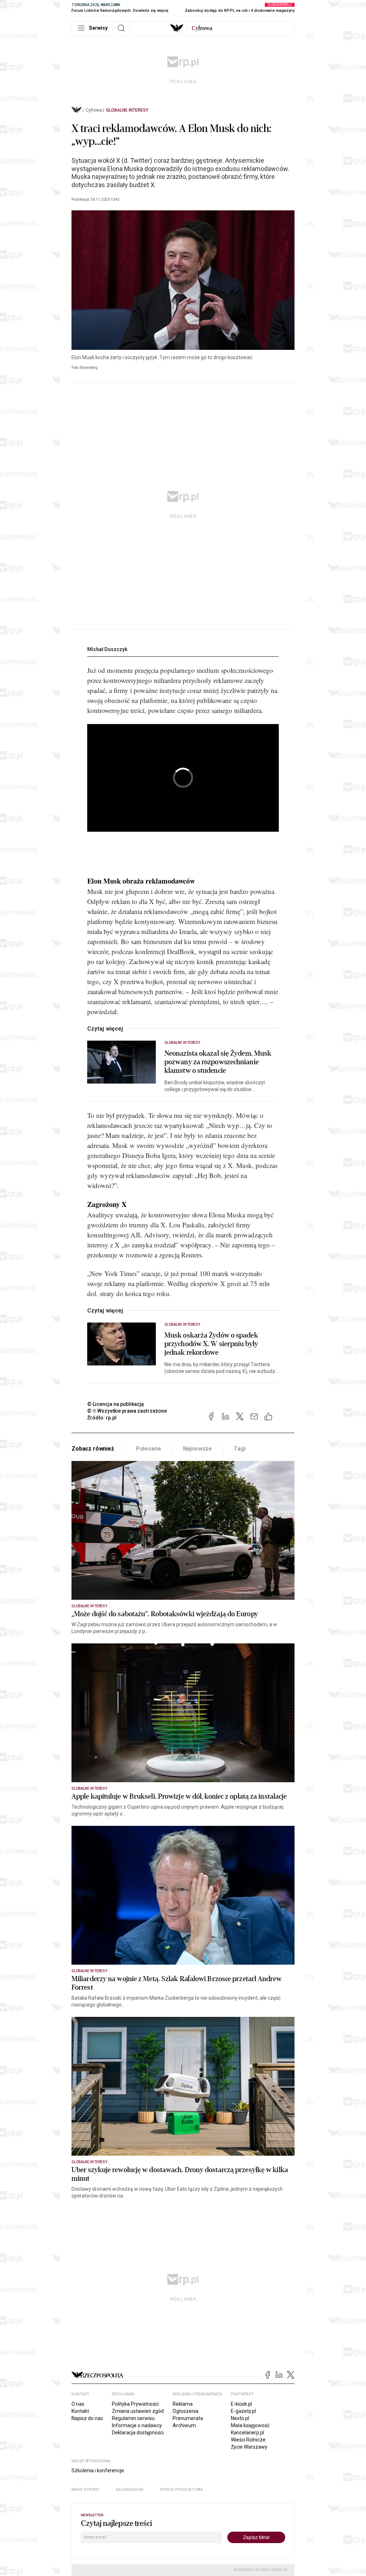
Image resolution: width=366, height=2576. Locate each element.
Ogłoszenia (186, 2411)
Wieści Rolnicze (248, 2440)
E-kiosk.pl (241, 2404)
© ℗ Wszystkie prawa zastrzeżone (127, 1411)
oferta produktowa (181, 2490)
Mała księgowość (250, 2425)
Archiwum (184, 2425)
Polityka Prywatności (135, 2404)
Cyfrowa (94, 110)
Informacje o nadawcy (137, 2425)
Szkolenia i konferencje (98, 2470)
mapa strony (85, 2490)
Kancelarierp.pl (248, 2433)
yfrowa (202, 28)
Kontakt (80, 2411)
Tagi (239, 1449)
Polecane (149, 1449)
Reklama (183, 2404)
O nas (78, 2404)
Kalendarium (130, 2490)
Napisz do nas (87, 2418)
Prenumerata (188, 2418)
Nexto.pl (240, 2418)
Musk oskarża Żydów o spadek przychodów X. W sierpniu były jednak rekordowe (211, 1344)
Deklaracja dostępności (138, 2433)
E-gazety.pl (243, 2411)
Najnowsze (198, 1449)
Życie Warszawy (249, 2447)
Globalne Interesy (127, 110)
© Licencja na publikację (116, 1404)
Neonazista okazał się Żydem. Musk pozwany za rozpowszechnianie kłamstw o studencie (218, 1062)
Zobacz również (93, 1449)
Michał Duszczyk (107, 649)
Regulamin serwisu (133, 2418)
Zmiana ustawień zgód (138, 2411)
